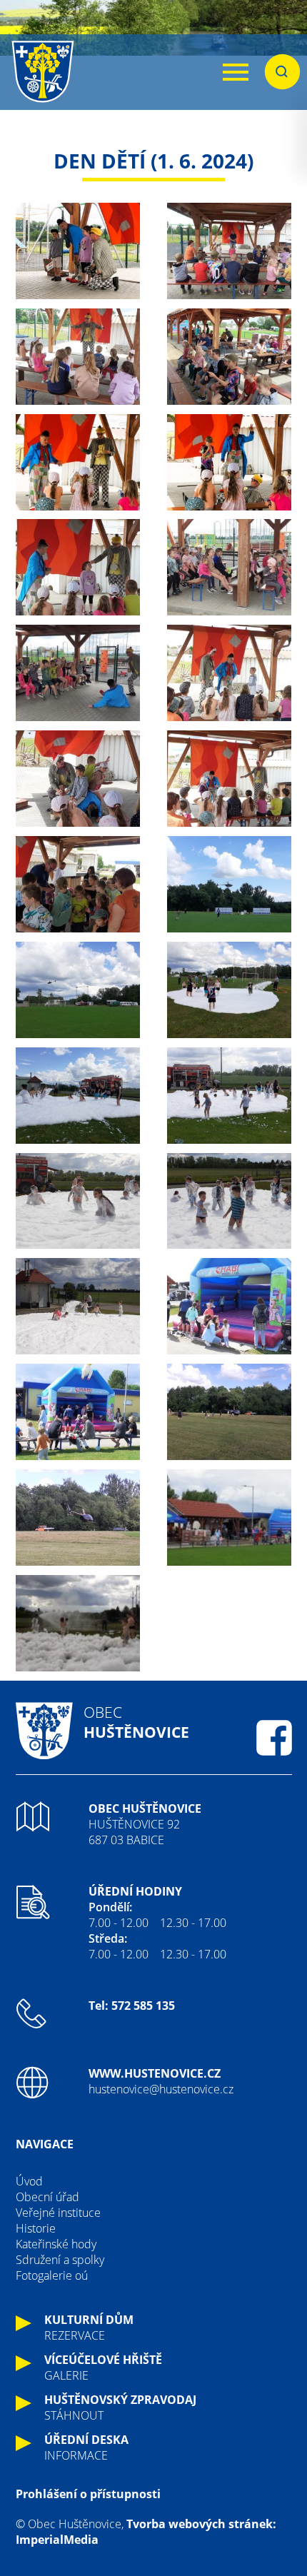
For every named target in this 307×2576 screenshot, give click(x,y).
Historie (36, 2228)
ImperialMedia (57, 2540)
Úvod (29, 2181)
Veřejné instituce (58, 2213)
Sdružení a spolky (60, 2260)
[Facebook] (274, 1738)
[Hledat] (282, 72)
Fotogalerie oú (52, 2275)
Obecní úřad (47, 2197)
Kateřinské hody (56, 2244)
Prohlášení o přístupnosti (88, 2494)
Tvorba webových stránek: (201, 2524)
